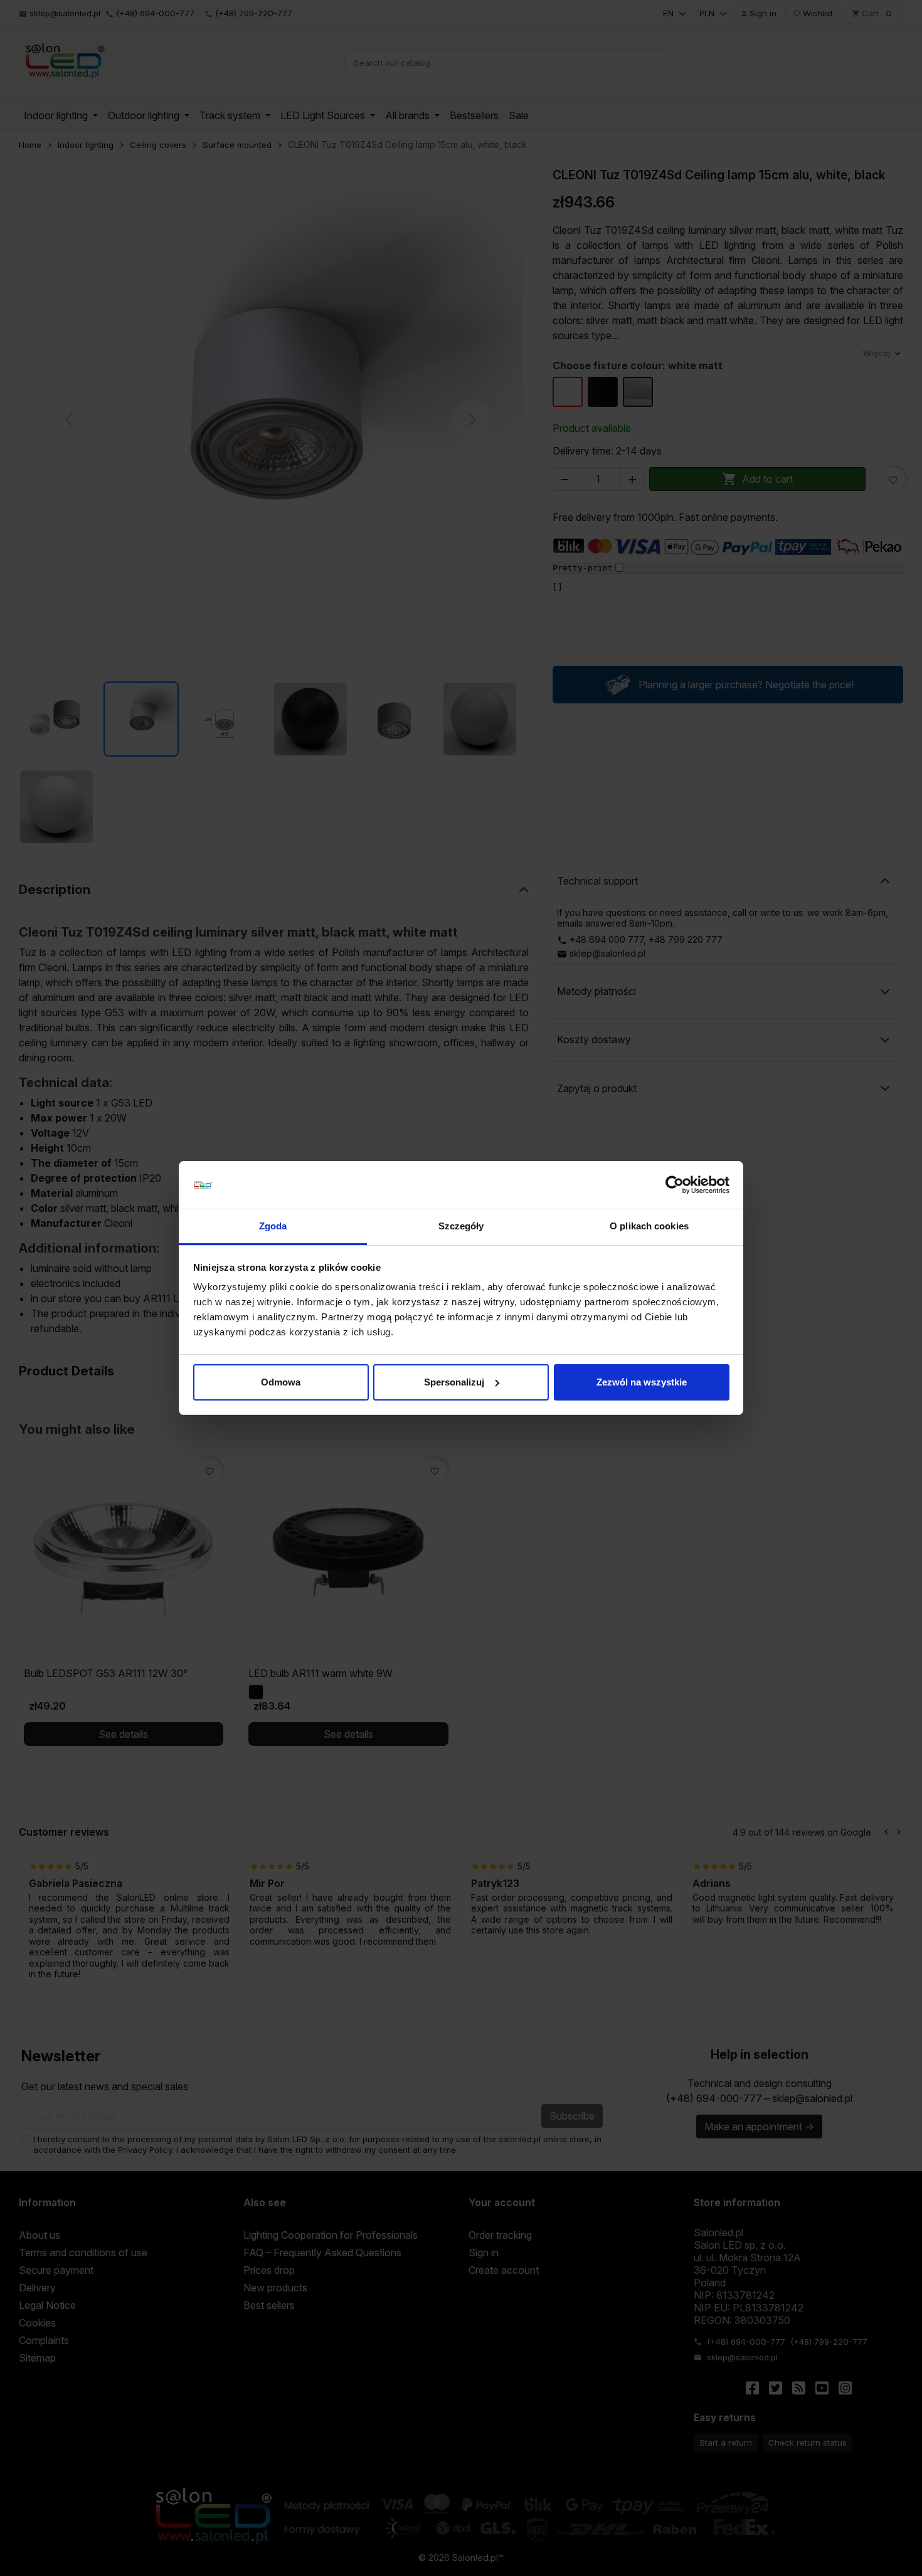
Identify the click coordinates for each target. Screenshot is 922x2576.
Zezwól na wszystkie (642, 1382)
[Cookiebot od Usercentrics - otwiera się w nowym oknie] (675, 1185)
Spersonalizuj (454, 1382)
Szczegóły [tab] (461, 1226)
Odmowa (281, 1382)
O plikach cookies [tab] (649, 1226)
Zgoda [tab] (273, 1226)
